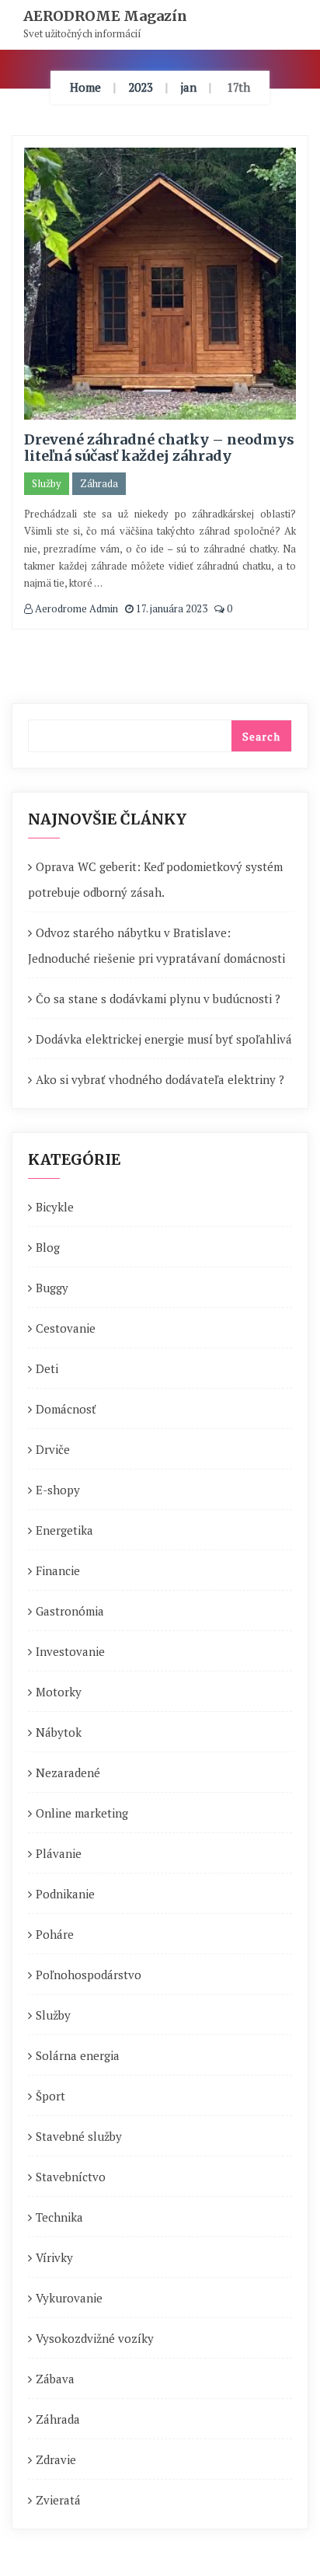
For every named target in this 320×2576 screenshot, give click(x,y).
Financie (58, 1570)
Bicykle (55, 1207)
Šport (50, 2096)
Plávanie (59, 1853)
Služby (47, 483)
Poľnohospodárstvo (89, 1975)
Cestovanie (66, 1328)
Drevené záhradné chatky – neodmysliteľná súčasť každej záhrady (159, 448)
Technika (59, 2217)
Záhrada (99, 483)
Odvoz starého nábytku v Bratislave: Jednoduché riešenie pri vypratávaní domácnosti (157, 945)
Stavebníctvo (71, 2177)
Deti (47, 1368)
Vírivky (54, 2257)
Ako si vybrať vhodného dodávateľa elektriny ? (160, 1079)
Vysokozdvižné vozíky (95, 2338)
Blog (48, 1247)
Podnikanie (65, 1894)
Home (85, 87)
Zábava (55, 2379)
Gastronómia (70, 1611)
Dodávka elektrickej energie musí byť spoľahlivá (164, 1039)
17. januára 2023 (170, 608)
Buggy (52, 1288)
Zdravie (56, 2459)
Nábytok (59, 1732)
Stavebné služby (79, 2136)
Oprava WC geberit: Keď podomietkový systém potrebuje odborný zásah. (155, 879)
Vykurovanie (69, 2298)
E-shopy (58, 1490)
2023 (141, 87)
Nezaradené (68, 1773)
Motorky (59, 1692)
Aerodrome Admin (75, 608)
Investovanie (70, 1651)
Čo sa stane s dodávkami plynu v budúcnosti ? (158, 999)
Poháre (55, 1934)
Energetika (64, 1530)
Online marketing (82, 1813)
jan (188, 87)
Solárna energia (78, 2055)
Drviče (53, 1449)
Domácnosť (66, 1409)
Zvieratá (58, 2500)
